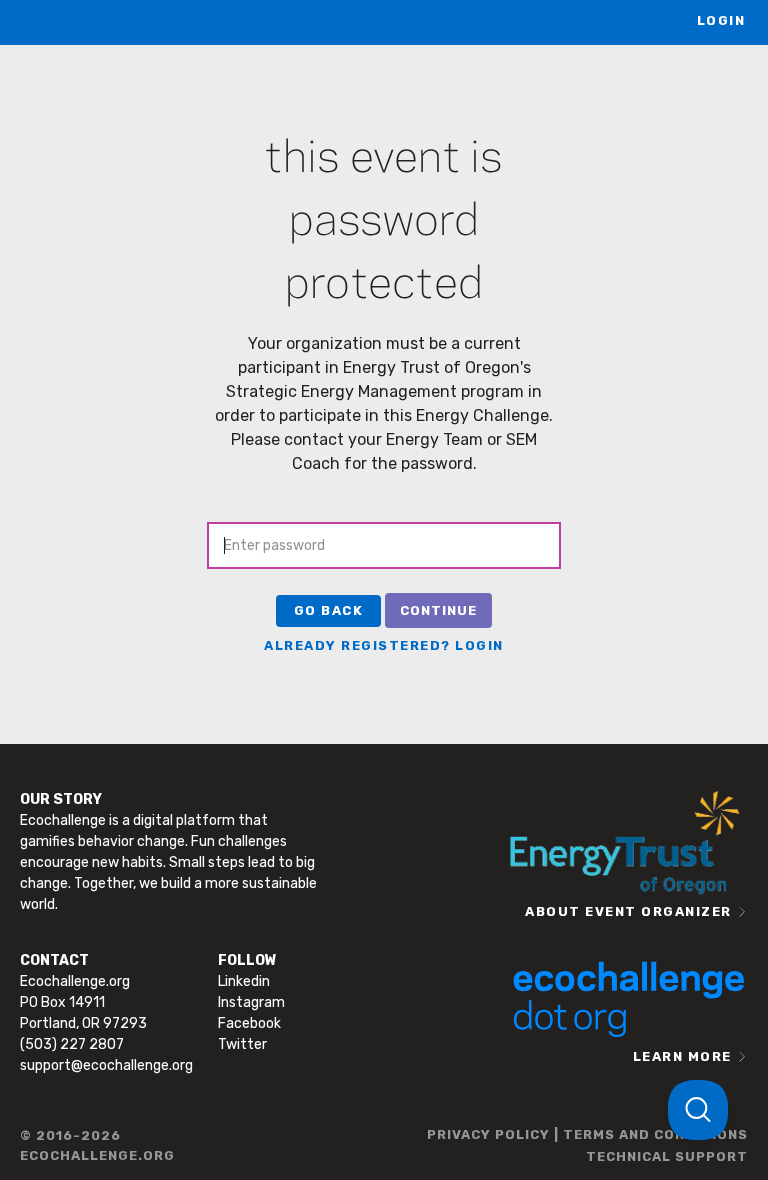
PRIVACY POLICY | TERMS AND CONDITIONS (587, 1134)
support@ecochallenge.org (106, 1065)
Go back (329, 610)
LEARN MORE (682, 1056)
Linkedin (244, 981)
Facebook (249, 1023)
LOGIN (721, 20)
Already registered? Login (384, 645)
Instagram (251, 1002)
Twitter (242, 1044)
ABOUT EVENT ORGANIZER (628, 911)
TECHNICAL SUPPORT (667, 1156)
